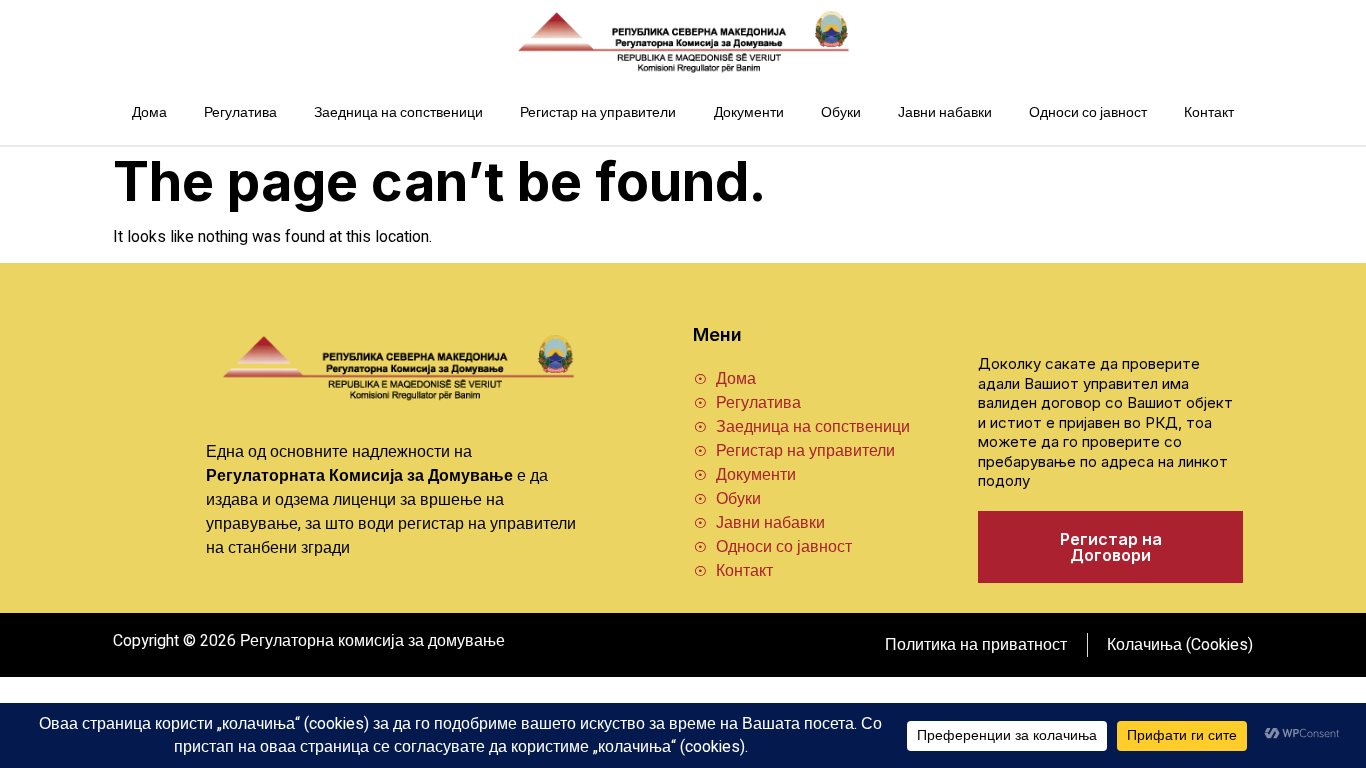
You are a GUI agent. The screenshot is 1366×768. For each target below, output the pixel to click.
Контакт (1209, 112)
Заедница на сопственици (398, 112)
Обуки (841, 112)
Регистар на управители (598, 112)
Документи (749, 112)
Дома (149, 112)
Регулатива (240, 112)
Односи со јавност (1088, 112)
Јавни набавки (945, 112)
